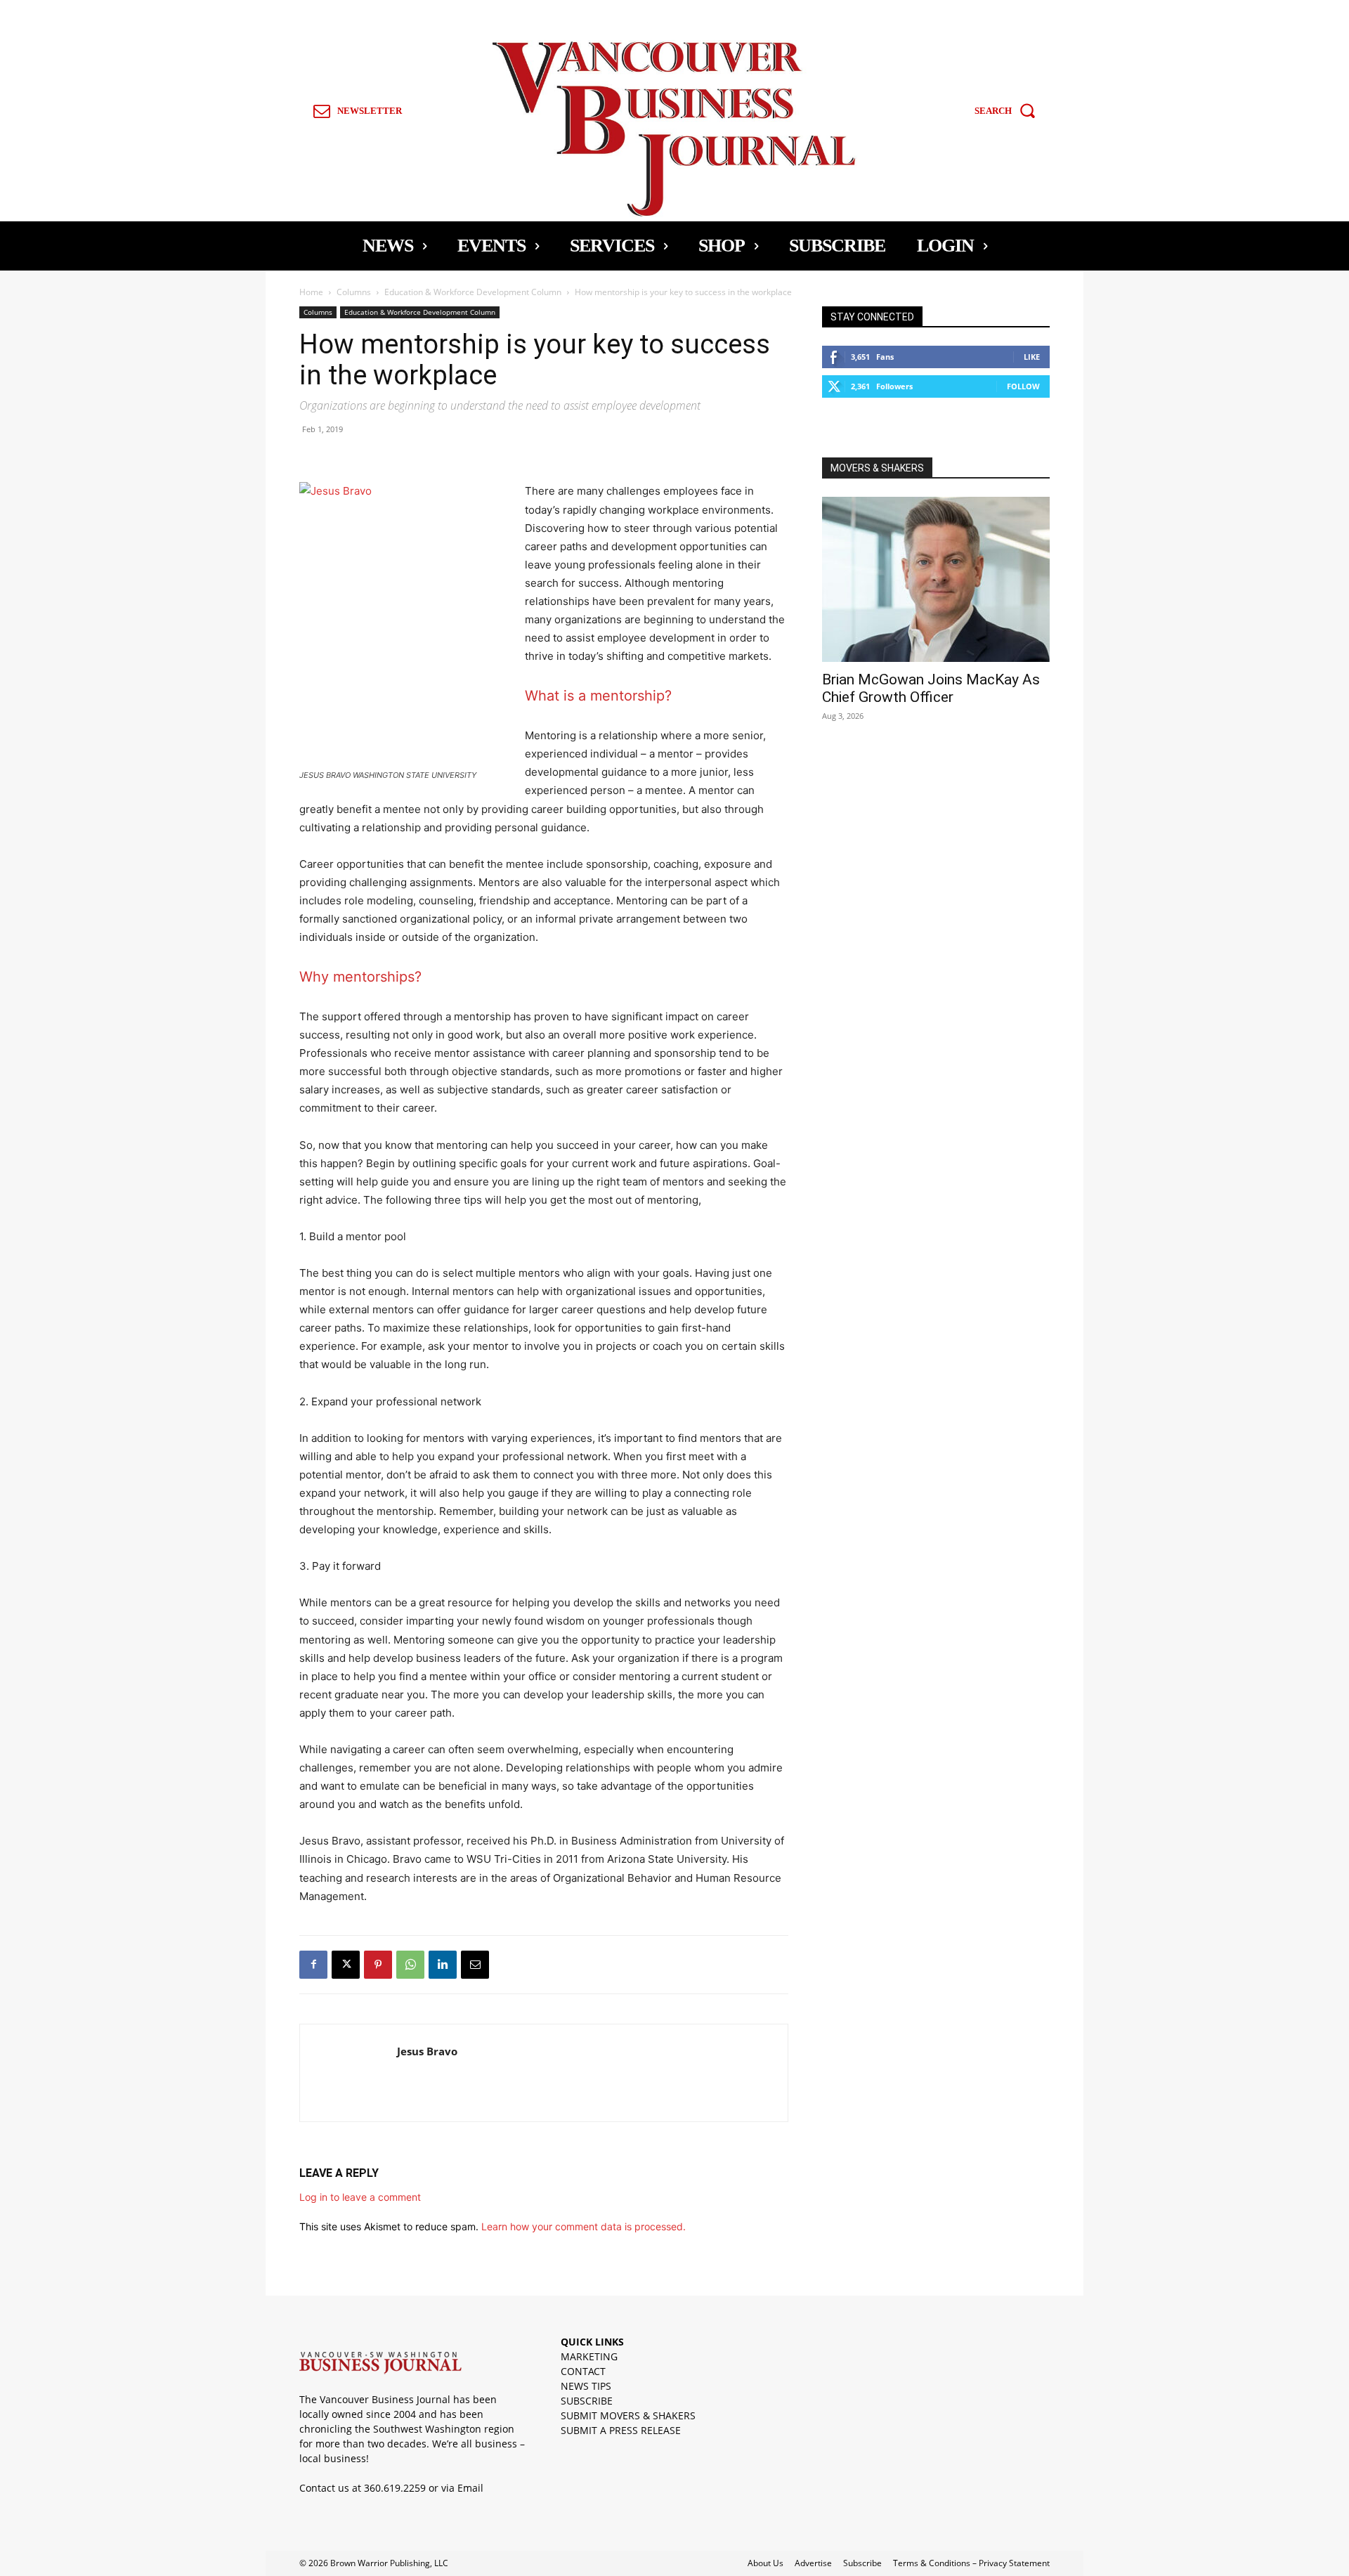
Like (1032, 357)
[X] (346, 1965)
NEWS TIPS (586, 2386)
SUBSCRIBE (587, 2401)
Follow (1023, 386)
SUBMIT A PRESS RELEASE (621, 2430)
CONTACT (583, 2371)
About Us (765, 2563)
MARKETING (589, 2356)
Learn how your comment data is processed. (584, 2226)
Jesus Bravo (427, 2051)
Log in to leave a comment (360, 2197)
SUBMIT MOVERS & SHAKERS (628, 2415)
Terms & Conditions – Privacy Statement (971, 2563)
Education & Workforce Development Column (473, 292)
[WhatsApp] (410, 1965)
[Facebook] (313, 1965)
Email (470, 2488)
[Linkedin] (443, 1965)
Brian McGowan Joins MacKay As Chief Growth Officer (931, 688)
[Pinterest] (378, 1965)
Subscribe (862, 2563)
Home (311, 292)
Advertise (813, 2563)
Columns (354, 292)
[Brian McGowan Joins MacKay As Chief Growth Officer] (936, 579)
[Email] (475, 1965)
